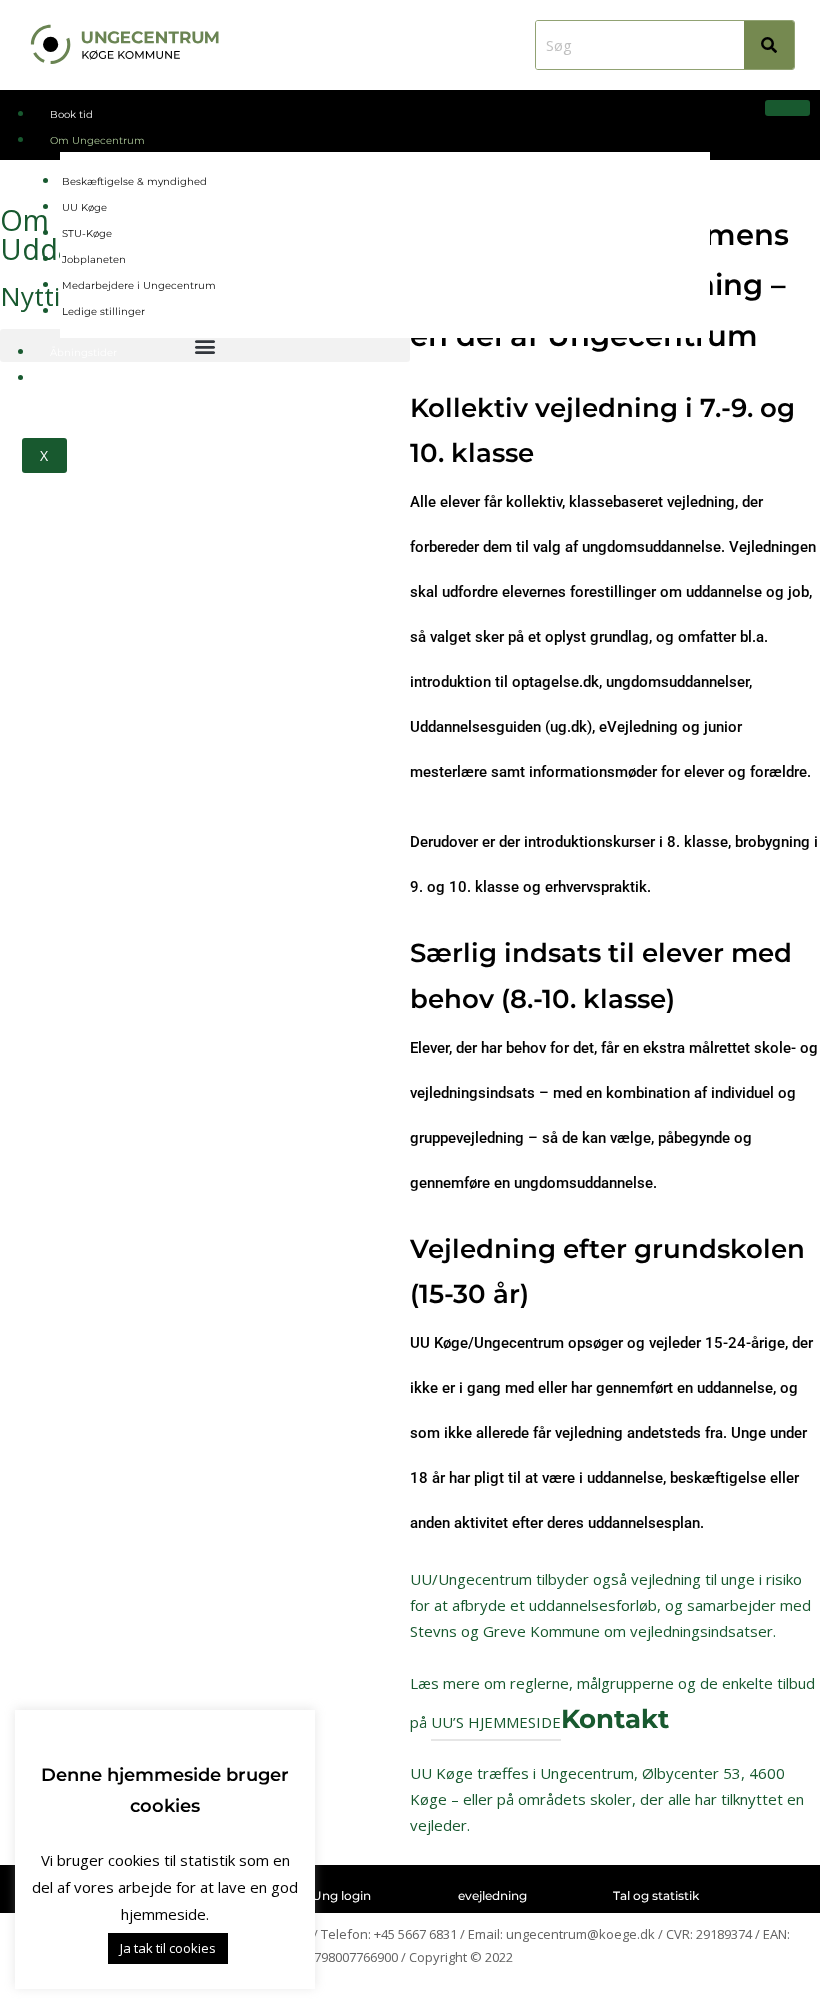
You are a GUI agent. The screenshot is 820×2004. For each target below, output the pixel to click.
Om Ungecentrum (97, 140)
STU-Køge (87, 233)
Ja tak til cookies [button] (168, 1948)
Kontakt (70, 378)
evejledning (492, 1895)
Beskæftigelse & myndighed (134, 181)
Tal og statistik (656, 1895)
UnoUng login (328, 1895)
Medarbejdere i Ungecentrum (139, 285)
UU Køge (84, 207)
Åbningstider (83, 352)
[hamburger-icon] (787, 108)
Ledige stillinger (103, 311)
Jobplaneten (94, 259)
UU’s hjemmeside (496, 1722)
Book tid (71, 114)
